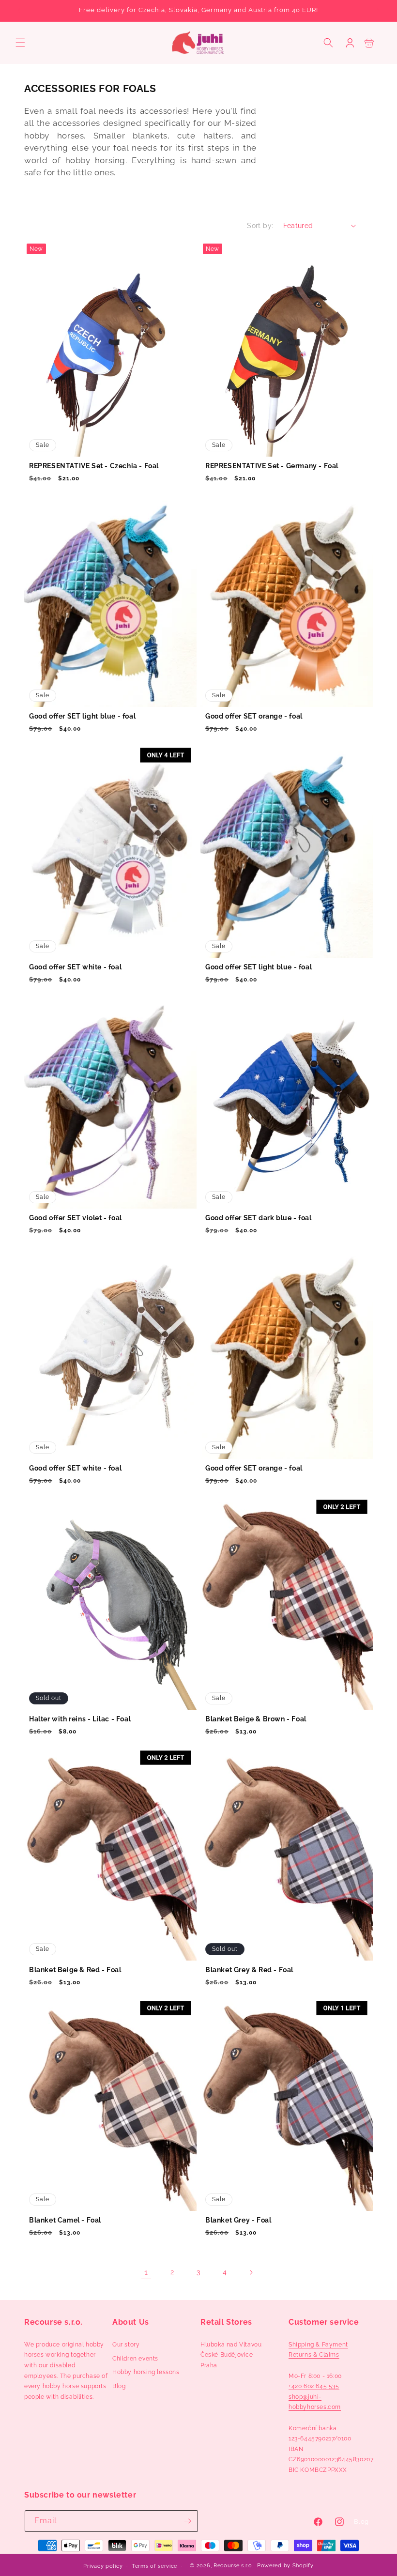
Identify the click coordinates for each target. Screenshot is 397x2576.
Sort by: (260, 226)
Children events (135, 2359)
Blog (119, 2386)
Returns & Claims (314, 2355)
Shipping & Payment (318, 2345)
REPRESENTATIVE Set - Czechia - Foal (94, 466)
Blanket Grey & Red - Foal (249, 1970)
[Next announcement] (378, 11)
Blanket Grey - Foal (238, 2220)
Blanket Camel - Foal (65, 2220)
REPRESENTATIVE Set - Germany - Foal (272, 466)
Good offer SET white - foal (75, 967)
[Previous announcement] (19, 11)
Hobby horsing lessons (146, 2372)
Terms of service (154, 2566)
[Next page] (251, 2272)
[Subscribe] (187, 2521)
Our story (126, 2345)
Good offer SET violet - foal (76, 1218)
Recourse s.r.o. (234, 2566)
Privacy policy (103, 2566)
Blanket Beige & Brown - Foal (256, 1719)
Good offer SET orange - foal (254, 716)
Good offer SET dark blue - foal (259, 1218)
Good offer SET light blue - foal (82, 716)
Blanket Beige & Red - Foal (75, 1970)
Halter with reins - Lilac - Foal (80, 1719)
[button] (20, 43)
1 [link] (146, 2272)
